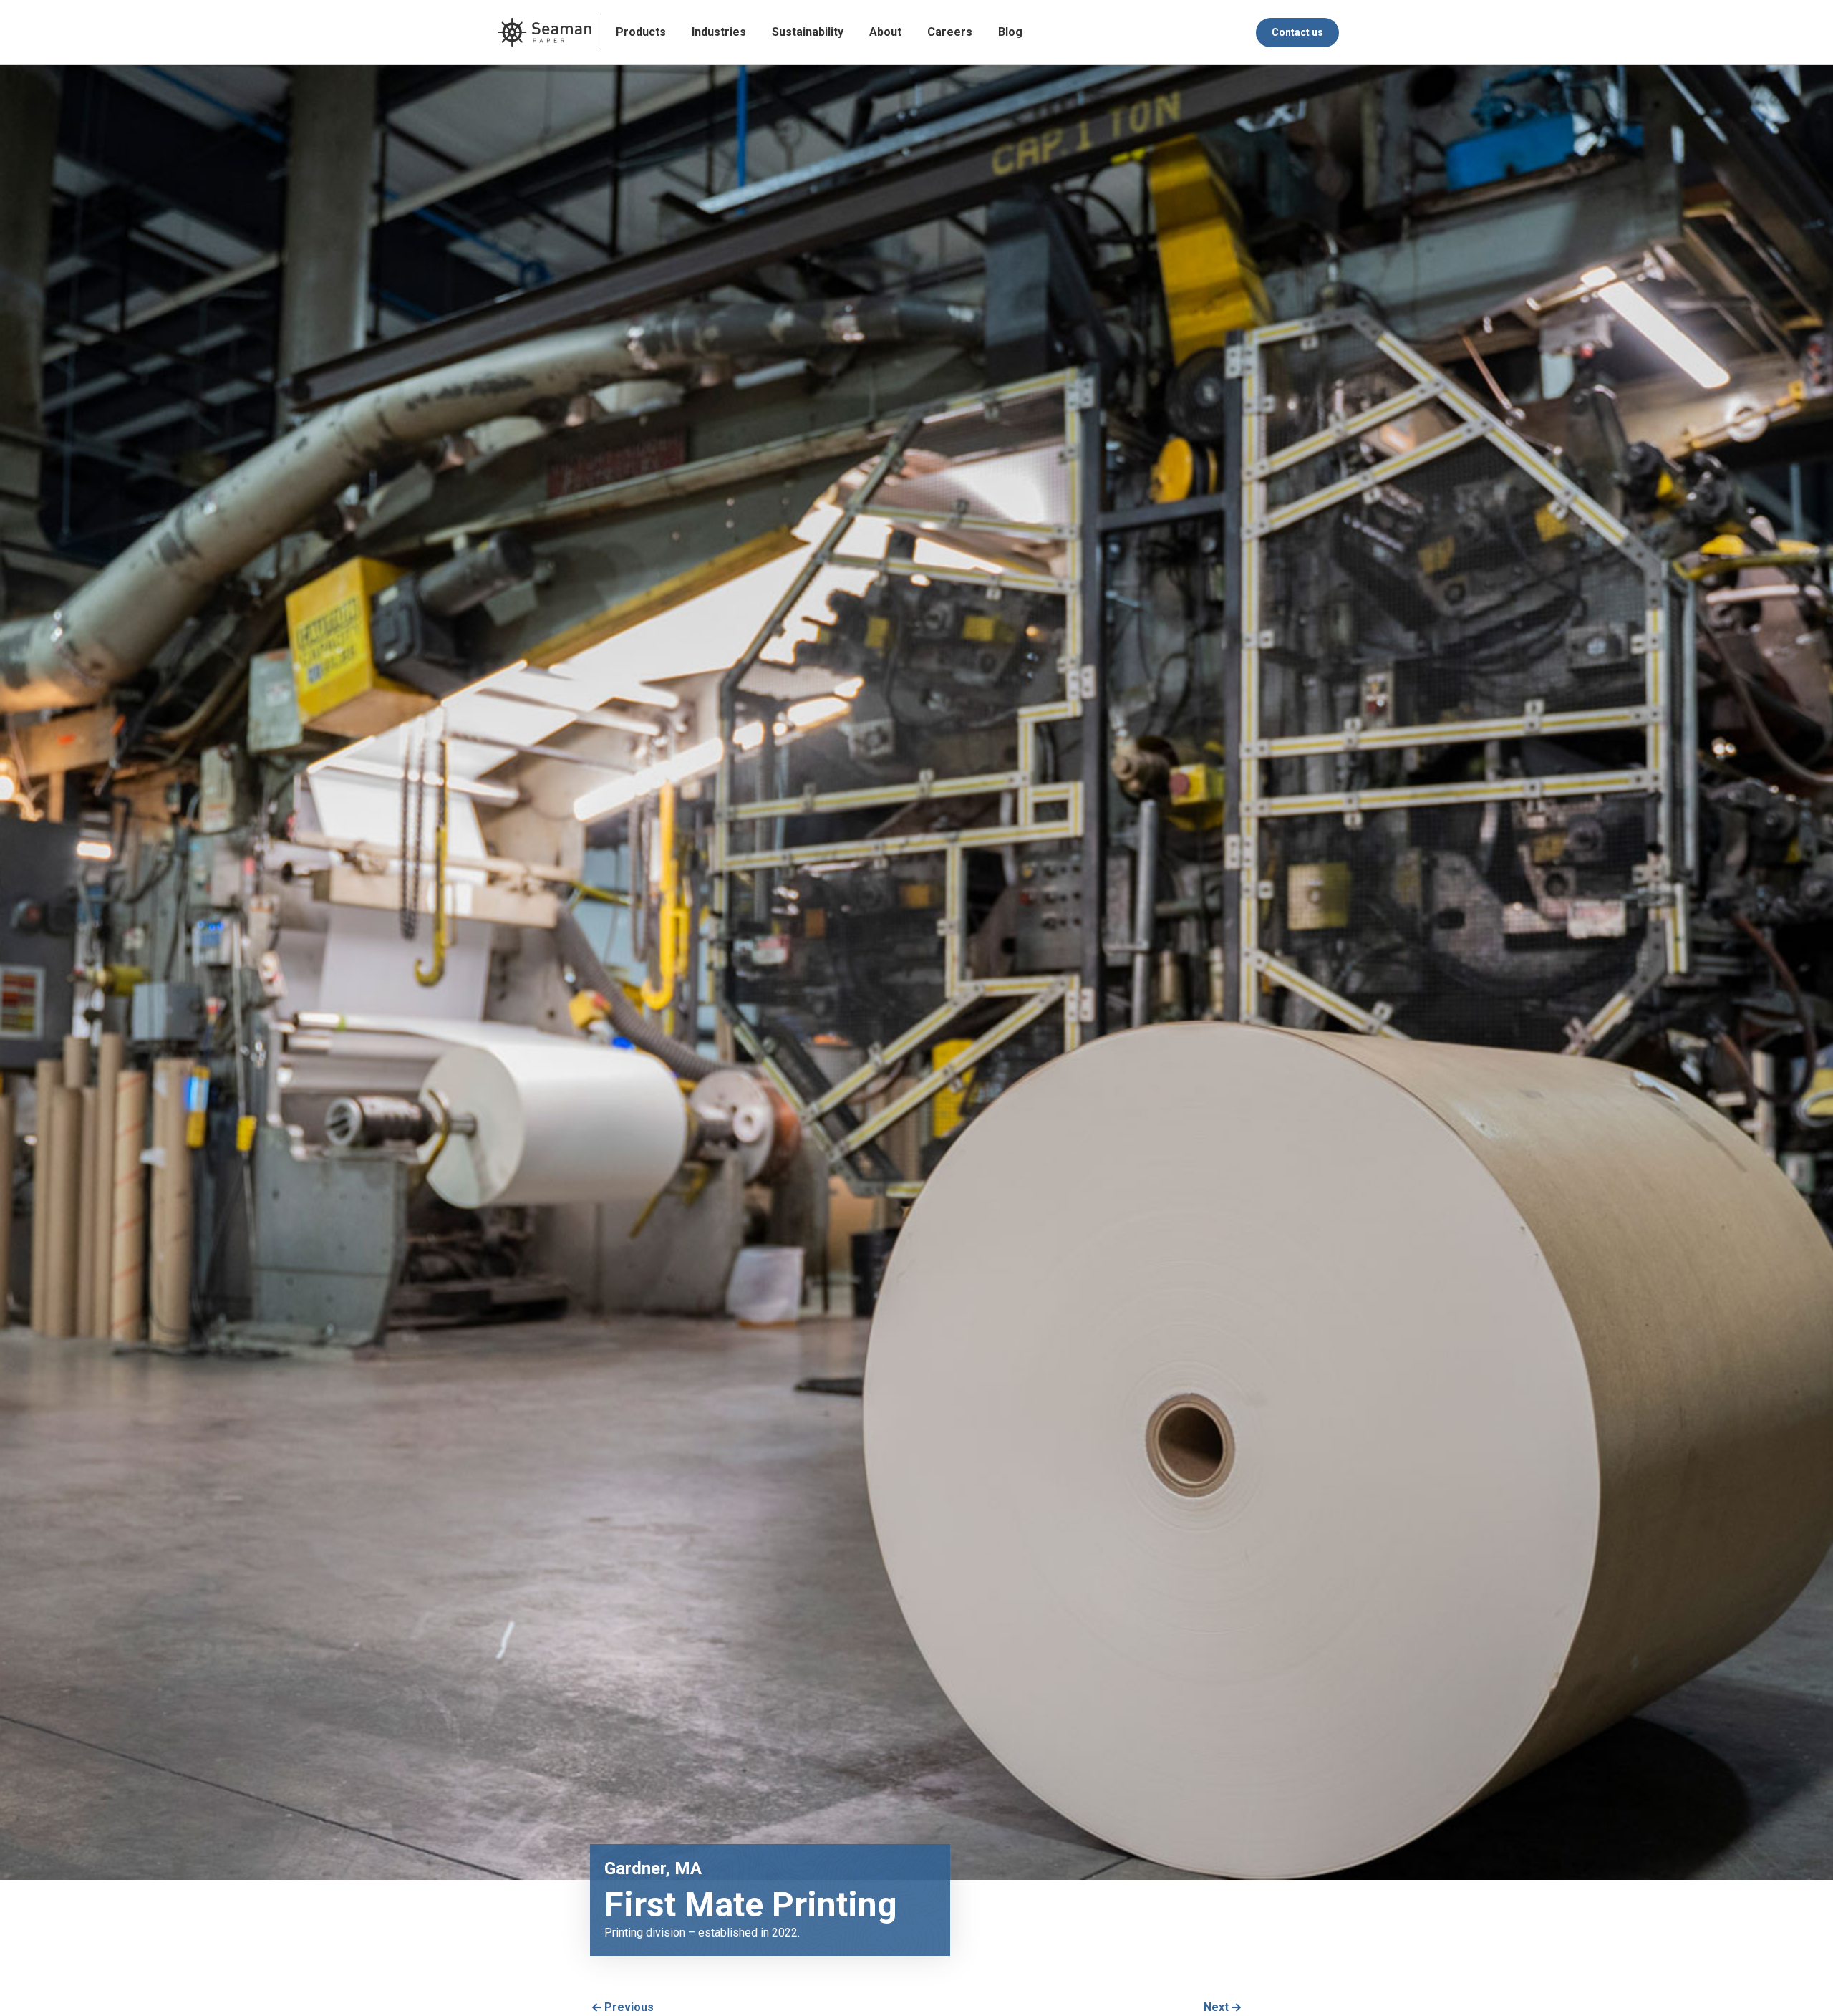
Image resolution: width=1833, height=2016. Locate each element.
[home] (545, 32)
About (885, 32)
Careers (950, 32)
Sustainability (808, 32)
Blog (1010, 32)
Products (641, 32)
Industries (719, 32)
